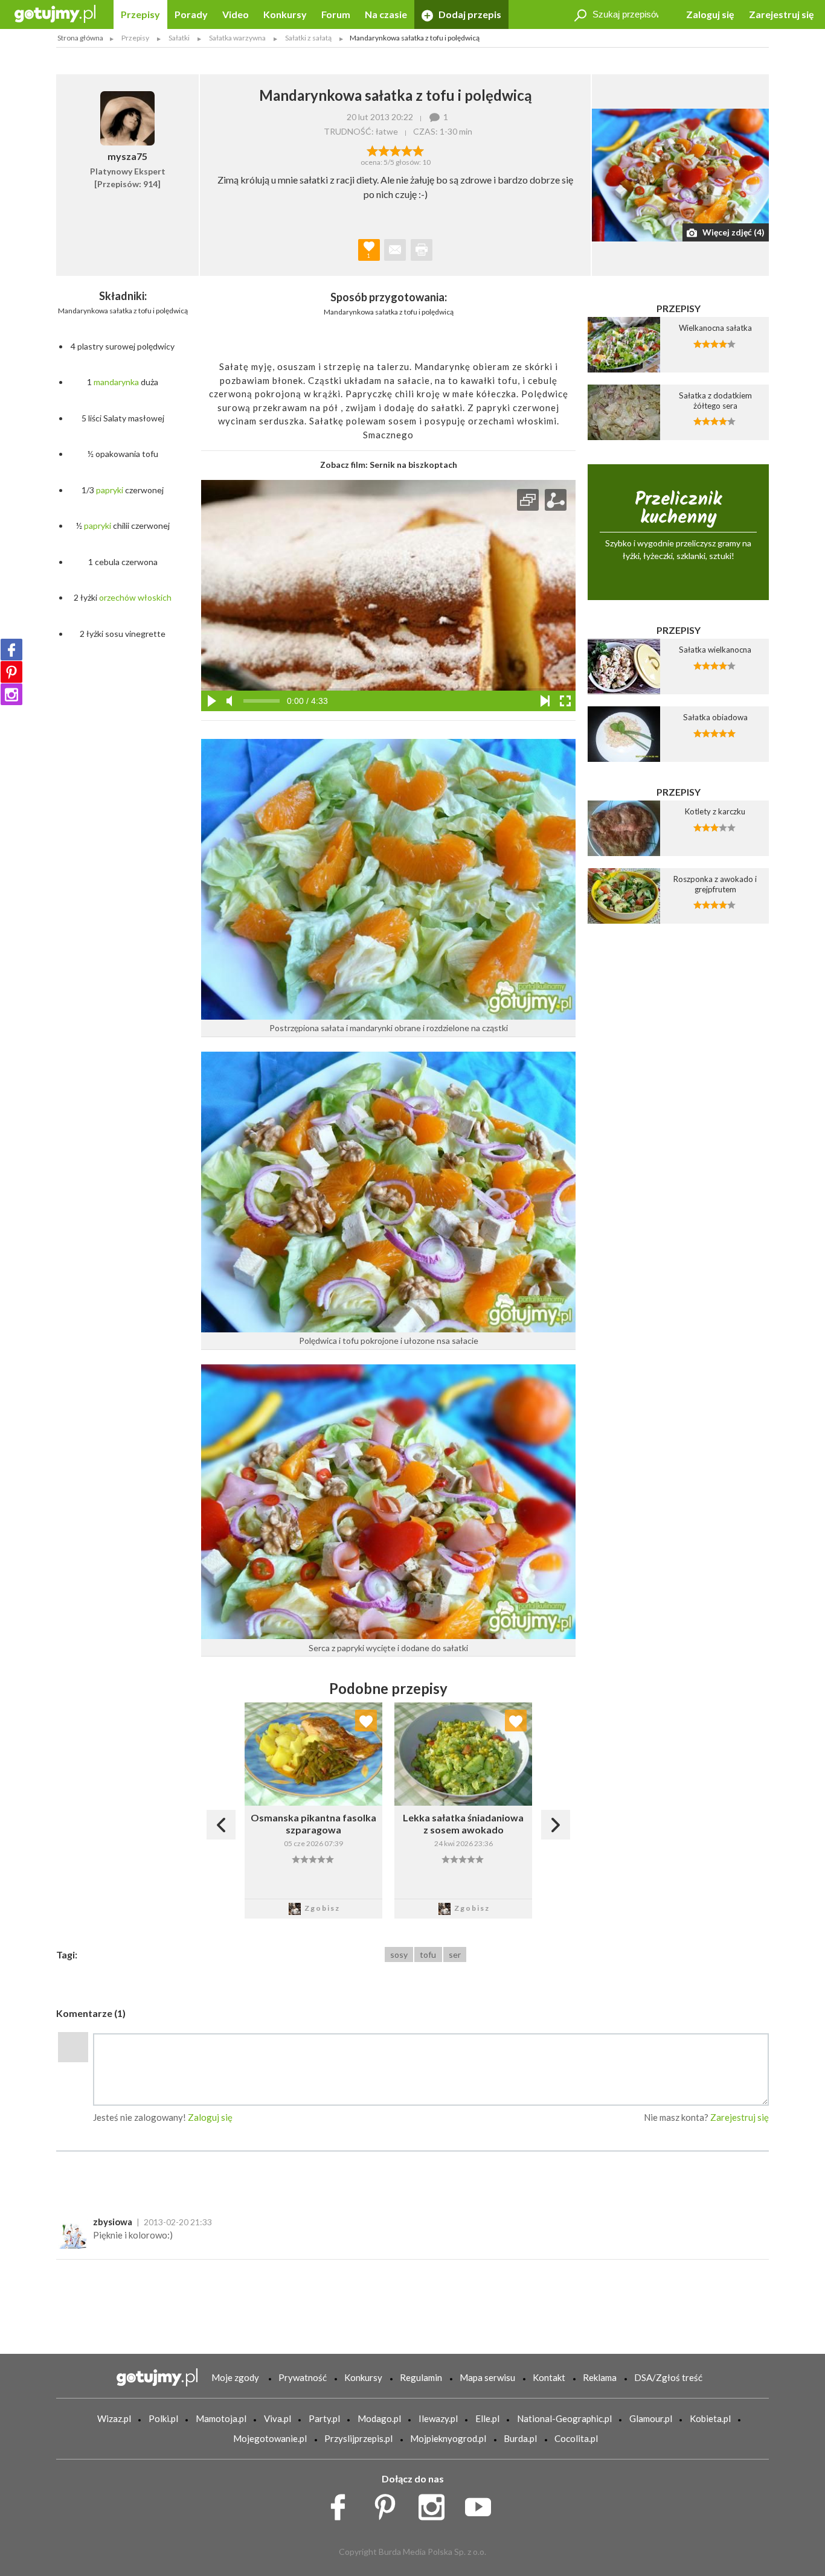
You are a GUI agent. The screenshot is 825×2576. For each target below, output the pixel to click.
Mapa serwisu (487, 2377)
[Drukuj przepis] (422, 250)
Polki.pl (163, 2418)
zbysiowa (113, 2222)
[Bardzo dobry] (407, 150)
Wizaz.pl (114, 2418)
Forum (336, 14)
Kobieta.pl (710, 2418)
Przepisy (140, 14)
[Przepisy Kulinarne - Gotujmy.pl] (55, 13)
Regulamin (421, 2377)
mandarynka (116, 382)
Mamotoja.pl (221, 2418)
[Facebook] (11, 650)
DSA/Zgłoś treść (668, 2377)
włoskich (155, 597)
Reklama (600, 2377)
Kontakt (549, 2377)
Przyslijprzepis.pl (358, 2438)
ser (455, 1954)
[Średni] (384, 150)
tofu (428, 1954)
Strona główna (80, 38)
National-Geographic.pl (564, 2418)
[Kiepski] (372, 150)
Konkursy (285, 14)
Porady (191, 14)
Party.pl (324, 2418)
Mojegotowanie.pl (270, 2438)
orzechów (117, 597)
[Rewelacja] (418, 150)
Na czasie (386, 14)
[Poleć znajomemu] (395, 250)
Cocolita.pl (576, 2438)
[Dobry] (395, 150)
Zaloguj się (710, 14)
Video (236, 14)
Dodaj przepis (469, 14)
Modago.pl (379, 2418)
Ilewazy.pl (438, 2418)
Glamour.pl (651, 2418)
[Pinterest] (11, 672)
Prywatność (303, 2377)
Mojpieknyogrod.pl (448, 2438)
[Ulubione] (366, 1721)
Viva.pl (278, 2418)
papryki (110, 490)
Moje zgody (235, 2377)
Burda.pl (520, 2438)
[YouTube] (482, 2504)
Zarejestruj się (782, 14)
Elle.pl (487, 2418)
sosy (399, 1954)
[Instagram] (11, 694)
